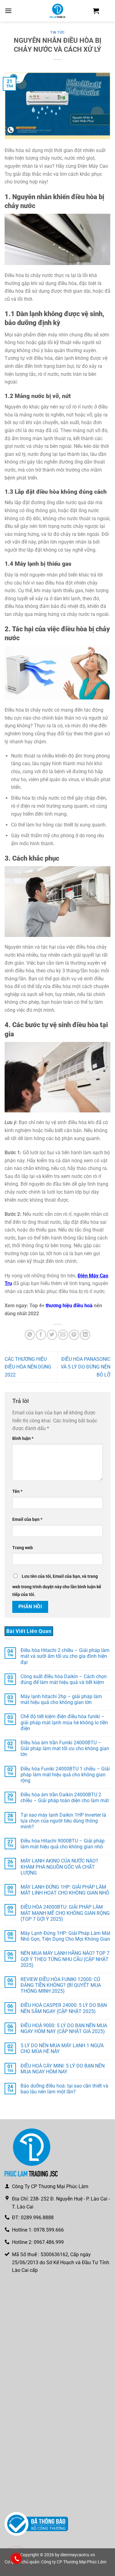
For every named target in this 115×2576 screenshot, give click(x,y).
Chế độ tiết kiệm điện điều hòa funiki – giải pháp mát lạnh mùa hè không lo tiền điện (64, 1722)
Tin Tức (57, 32)
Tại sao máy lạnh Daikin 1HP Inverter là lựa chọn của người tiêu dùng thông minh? (63, 1820)
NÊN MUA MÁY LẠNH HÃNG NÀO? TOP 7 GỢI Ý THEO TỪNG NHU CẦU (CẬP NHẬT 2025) (65, 1959)
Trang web (23, 1548)
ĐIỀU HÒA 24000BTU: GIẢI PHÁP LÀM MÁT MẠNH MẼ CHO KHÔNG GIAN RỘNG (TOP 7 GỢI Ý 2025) (65, 1913)
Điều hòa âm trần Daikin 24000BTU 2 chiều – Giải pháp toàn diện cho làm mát (65, 1798)
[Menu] (8, 11)
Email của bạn (27, 1519)
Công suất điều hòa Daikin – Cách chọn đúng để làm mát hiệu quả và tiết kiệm (64, 1679)
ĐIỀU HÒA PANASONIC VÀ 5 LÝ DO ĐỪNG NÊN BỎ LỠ (86, 1367)
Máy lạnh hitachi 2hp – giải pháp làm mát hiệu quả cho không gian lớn (61, 1699)
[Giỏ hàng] (96, 11)
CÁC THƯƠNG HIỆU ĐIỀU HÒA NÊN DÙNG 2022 (28, 1367)
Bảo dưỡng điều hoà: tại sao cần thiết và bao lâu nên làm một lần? (64, 2089)
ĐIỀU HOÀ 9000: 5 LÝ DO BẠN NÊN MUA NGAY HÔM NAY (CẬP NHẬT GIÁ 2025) (64, 2028)
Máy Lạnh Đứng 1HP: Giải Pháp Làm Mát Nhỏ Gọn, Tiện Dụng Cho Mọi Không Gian (65, 1936)
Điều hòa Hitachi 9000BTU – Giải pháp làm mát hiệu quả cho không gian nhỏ (63, 1844)
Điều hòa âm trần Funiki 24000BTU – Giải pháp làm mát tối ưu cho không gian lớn (65, 1748)
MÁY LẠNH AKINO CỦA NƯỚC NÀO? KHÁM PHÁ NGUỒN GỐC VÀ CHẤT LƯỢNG (59, 1867)
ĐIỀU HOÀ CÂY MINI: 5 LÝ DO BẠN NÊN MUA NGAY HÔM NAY (63, 2068)
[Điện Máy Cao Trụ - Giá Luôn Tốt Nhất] (58, 11)
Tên (17, 1491)
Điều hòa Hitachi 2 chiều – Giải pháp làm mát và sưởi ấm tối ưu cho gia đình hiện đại (65, 1656)
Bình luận (23, 1439)
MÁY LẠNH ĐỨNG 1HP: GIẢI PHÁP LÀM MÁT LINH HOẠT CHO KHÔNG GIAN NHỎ (65, 1890)
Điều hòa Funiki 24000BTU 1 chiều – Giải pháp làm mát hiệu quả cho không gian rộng (65, 1774)
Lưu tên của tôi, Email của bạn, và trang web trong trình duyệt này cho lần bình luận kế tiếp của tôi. (57, 1586)
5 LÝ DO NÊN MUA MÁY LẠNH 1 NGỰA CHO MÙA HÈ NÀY (62, 2048)
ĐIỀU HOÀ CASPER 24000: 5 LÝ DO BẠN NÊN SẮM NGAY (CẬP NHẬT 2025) (64, 2008)
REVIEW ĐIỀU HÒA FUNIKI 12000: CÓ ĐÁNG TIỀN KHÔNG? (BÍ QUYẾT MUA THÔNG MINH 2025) (61, 1985)
